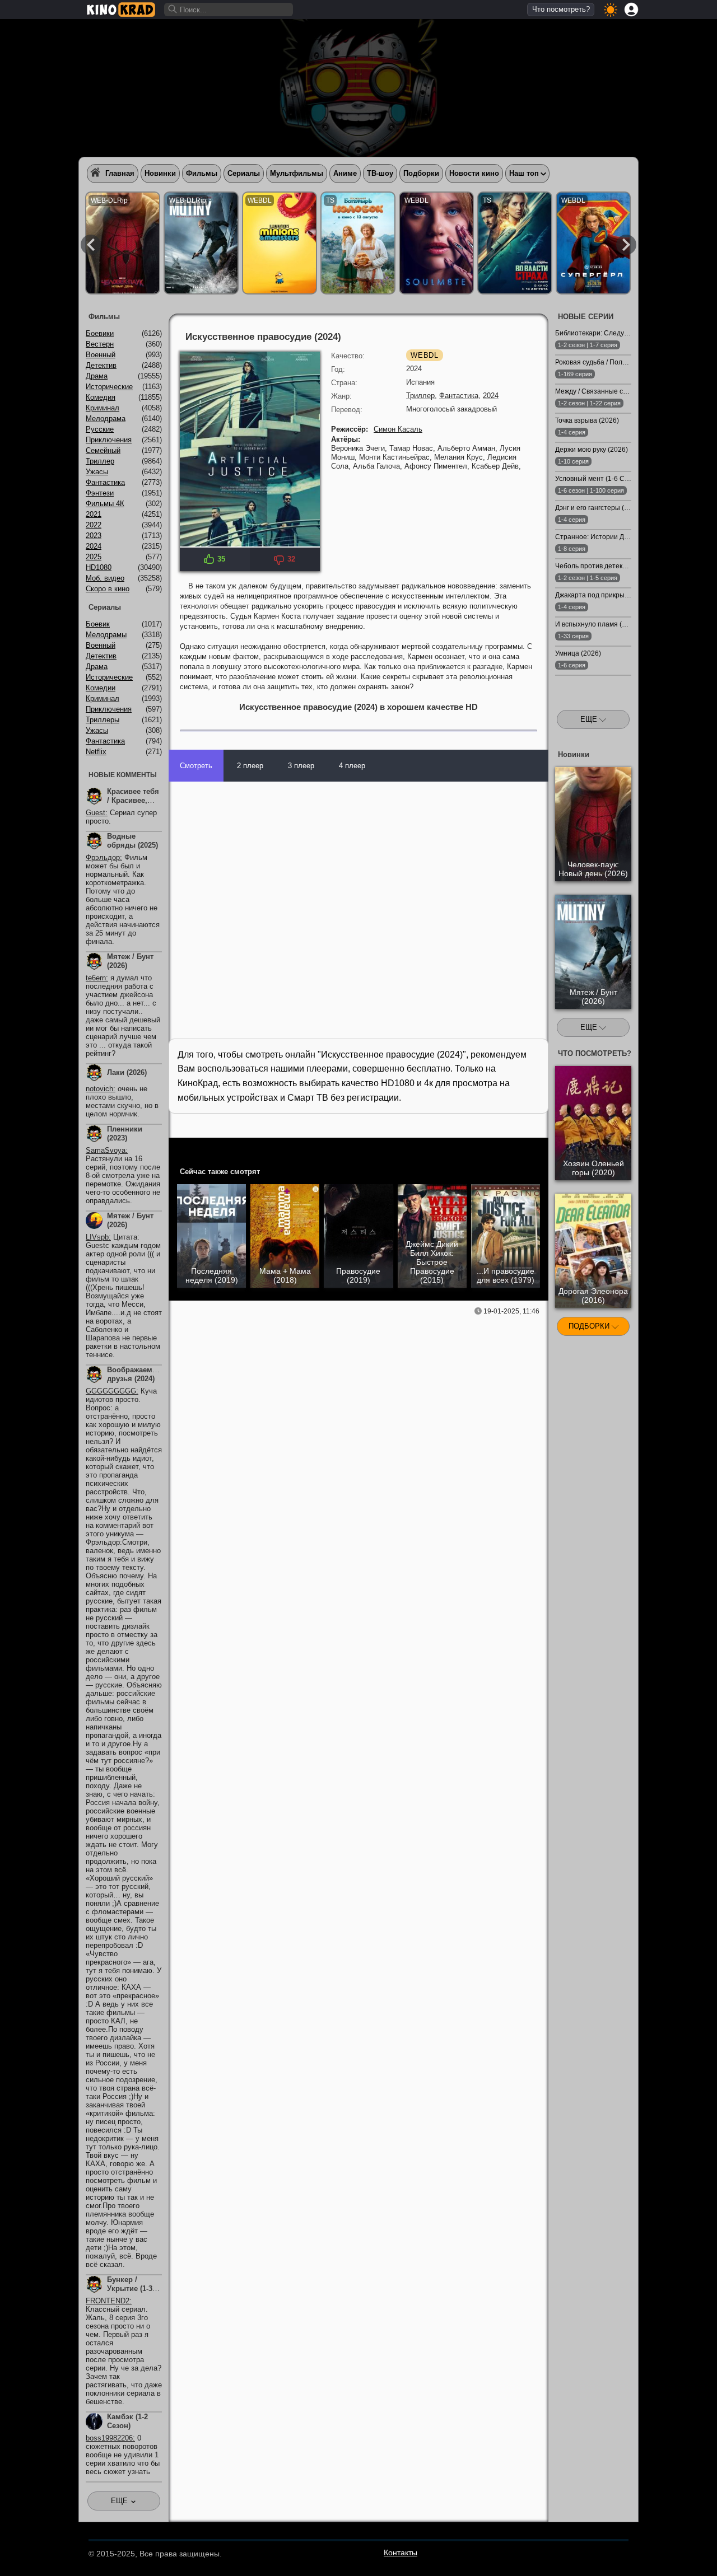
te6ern (96, 978)
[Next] (626, 245)
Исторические (109, 387)
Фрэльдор (103, 857)
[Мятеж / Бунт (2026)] (201, 243)
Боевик (98, 624)
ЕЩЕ (590, 719)
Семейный (103, 450)
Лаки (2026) (127, 1072)
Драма (97, 376)
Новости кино (474, 173)
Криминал (103, 408)
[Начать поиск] (173, 10)
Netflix (96, 752)
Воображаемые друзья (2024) (135, 1374)
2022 (94, 525)
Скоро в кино (108, 589)
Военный (101, 355)
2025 (94, 557)
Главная (120, 173)
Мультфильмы (297, 173)
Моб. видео (105, 578)
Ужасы (97, 472)
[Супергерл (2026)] (593, 243)
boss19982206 (109, 2438)
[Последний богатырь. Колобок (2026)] (358, 243)
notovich (99, 1089)
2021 (94, 514)
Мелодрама (106, 419)
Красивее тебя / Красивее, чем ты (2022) (133, 800)
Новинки (160, 173)
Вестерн (100, 344)
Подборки (421, 173)
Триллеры (103, 720)
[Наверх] (667, 2552)
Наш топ (524, 173)
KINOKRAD (121, 10)
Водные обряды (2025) (132, 841)
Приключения (109, 440)
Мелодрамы (106, 635)
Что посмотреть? (561, 9)
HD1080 (99, 567)
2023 (94, 536)
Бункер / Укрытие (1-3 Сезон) (130, 2289)
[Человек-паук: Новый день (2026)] (123, 243)
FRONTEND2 (108, 2301)
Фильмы (202, 173)
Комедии (101, 688)
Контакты (401, 2552)
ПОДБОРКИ (590, 1326)
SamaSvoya (106, 1150)
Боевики (100, 333)
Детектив (101, 365)
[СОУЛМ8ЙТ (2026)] (436, 243)
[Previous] (91, 245)
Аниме (345, 173)
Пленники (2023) (125, 1133)
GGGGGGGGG (111, 1391)
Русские (100, 429)
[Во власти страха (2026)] (515, 243)
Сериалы (244, 173)
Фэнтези (100, 493)
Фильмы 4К (105, 504)
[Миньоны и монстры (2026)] (280, 243)
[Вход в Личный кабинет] (631, 10)
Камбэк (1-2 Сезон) (127, 2421)
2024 (491, 396)
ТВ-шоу (380, 173)
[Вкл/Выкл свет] (534, 1148)
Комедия (101, 397)
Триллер (420, 396)
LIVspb (97, 1237)
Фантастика (459, 396)
